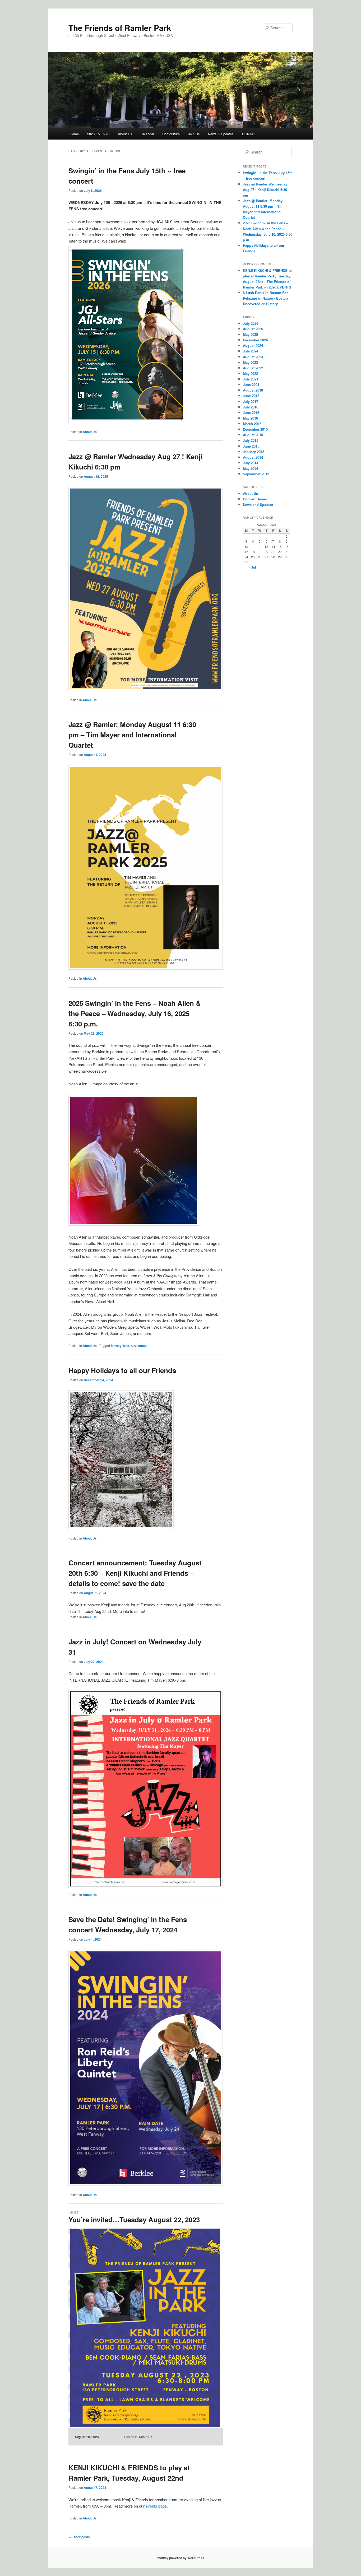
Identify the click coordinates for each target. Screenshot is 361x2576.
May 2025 (250, 334)
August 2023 (253, 357)
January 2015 (254, 452)
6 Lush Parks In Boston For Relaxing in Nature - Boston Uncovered (265, 298)
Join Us (194, 134)
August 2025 (253, 329)
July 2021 (251, 379)
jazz (134, 1346)
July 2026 (251, 323)
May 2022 (250, 373)
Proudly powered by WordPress (181, 2558)
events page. (157, 2506)
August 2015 (253, 435)
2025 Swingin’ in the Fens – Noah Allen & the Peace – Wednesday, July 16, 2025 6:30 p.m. (135, 1013)
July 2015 (251, 440)
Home (74, 134)
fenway (116, 1346)
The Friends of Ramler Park (120, 28)
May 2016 (250, 418)
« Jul (252, 567)
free (126, 1346)
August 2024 (253, 345)
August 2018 (253, 390)
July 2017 (251, 401)
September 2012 (256, 474)
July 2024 (251, 351)
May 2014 (250, 468)
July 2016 (251, 407)
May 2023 (250, 362)
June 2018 (251, 396)
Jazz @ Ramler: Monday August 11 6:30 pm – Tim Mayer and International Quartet (132, 735)
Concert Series (255, 499)
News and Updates (258, 504)
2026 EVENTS (98, 134)
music (143, 1346)
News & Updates (221, 134)
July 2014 (251, 463)
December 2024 (255, 340)
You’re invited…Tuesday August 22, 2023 (134, 2219)
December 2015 (255, 429)
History (272, 304)
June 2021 (251, 385)
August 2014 (253, 457)
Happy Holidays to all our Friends (122, 1370)
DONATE (249, 134)
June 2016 (251, 413)
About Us (125, 134)
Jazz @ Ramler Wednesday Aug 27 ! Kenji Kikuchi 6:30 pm (265, 190)
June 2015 (251, 446)
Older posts (79, 2537)
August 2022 (253, 368)
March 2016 (252, 424)
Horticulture (171, 134)
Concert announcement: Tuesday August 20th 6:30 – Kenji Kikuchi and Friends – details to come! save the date (135, 1573)
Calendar (147, 134)
